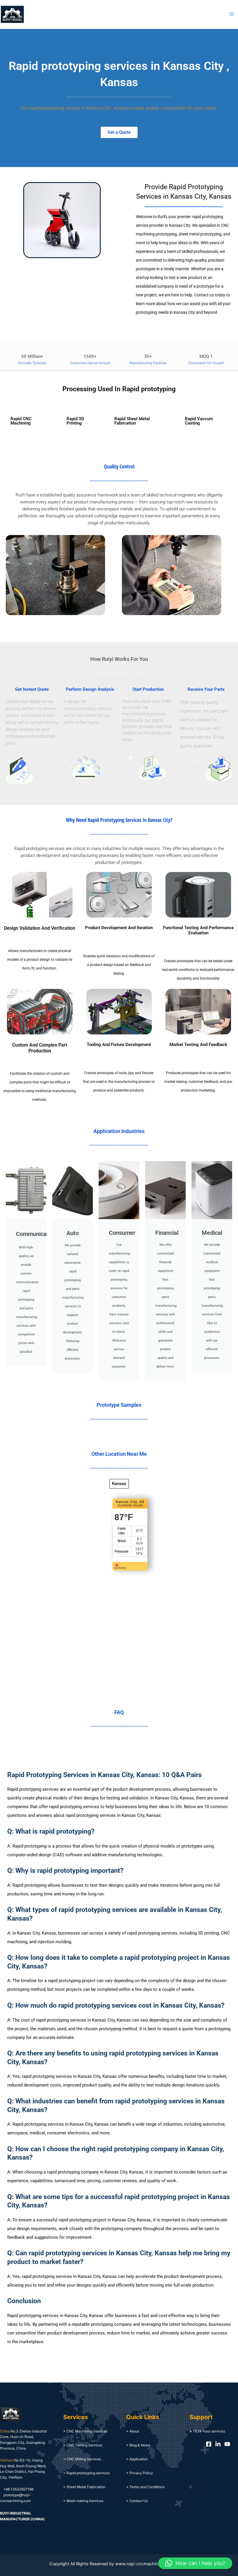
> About (133, 2431)
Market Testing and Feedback (198, 1045)
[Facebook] (209, 2444)
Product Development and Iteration (119, 928)
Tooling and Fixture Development (119, 1045)
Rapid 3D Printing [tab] (75, 421)
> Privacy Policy (140, 2473)
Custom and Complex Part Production (40, 1048)
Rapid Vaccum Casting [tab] (199, 421)
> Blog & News (138, 2445)
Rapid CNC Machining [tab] (21, 421)
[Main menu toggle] (232, 14)
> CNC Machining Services (85, 2431)
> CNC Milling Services (82, 2459)
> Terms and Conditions (145, 2487)
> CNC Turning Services (83, 2445)
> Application (137, 2459)
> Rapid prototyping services (86, 2473)
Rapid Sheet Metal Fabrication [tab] (132, 421)
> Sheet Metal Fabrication (84, 2487)
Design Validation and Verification (40, 928)
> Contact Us (137, 2501)
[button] (195, 2563)
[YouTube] (227, 2444)
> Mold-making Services (83, 2501)
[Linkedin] (218, 2444)
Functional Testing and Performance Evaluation (198, 930)
